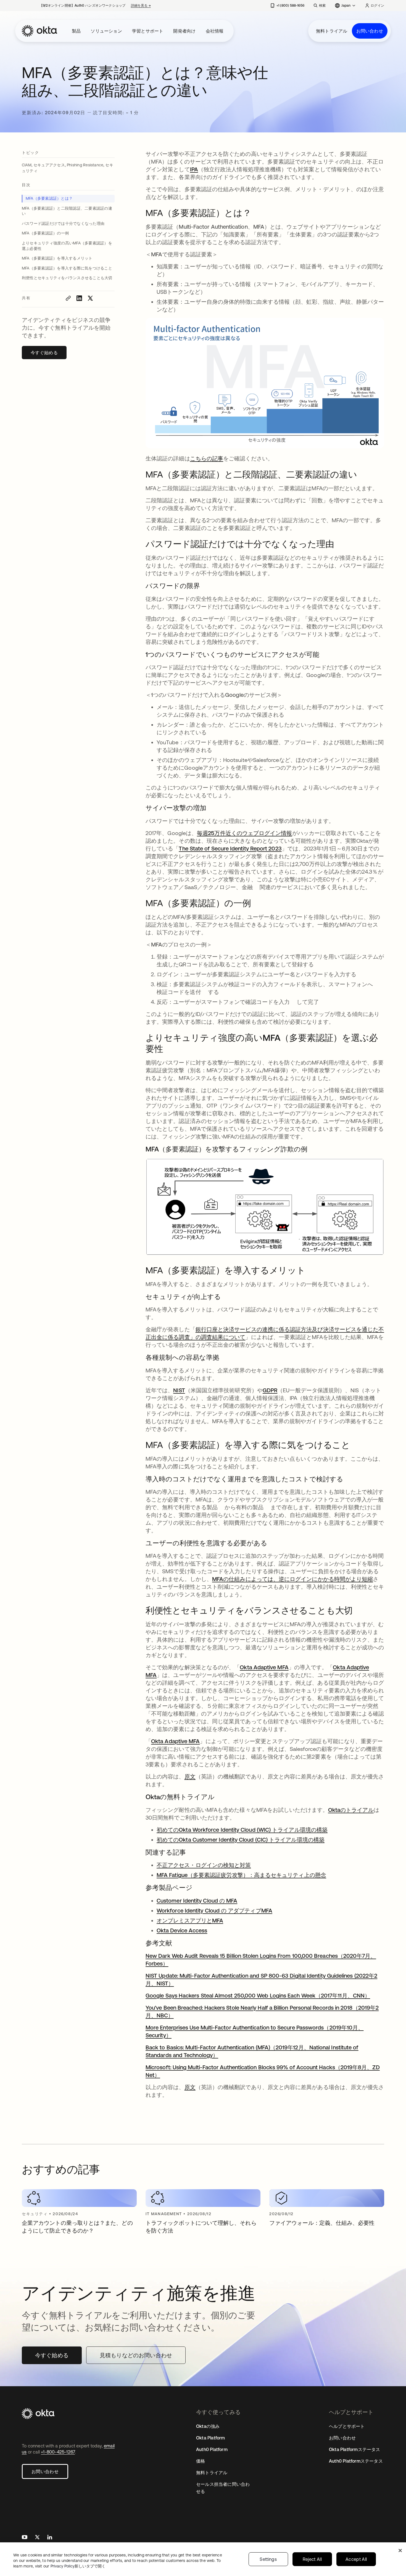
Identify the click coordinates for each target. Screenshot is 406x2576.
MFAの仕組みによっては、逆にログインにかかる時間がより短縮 (292, 1579)
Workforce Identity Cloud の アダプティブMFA (214, 1910)
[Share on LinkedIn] (79, 298)
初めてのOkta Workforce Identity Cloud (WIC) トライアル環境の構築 (242, 1830)
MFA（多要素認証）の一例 (45, 233)
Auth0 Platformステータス (356, 2461)
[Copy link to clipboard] (68, 298)
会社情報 (215, 31)
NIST (179, 1390)
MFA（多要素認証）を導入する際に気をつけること (67, 268)
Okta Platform (211, 2438)
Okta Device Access (182, 1930)
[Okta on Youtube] (25, 2538)
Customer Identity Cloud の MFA (197, 1901)
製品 (76, 31)
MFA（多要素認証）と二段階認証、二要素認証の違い (67, 211)
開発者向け (184, 31)
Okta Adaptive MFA (264, 1667)
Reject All (312, 2559)
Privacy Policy (78, 2566)
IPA (194, 169)
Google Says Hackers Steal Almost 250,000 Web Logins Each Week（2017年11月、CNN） (258, 1995)
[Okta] (39, 31)
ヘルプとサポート (347, 2426)
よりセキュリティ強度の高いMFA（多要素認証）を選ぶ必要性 (67, 246)
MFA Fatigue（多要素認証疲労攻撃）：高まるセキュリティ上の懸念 (241, 1875)
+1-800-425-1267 (58, 2452)
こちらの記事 (207, 458)
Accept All (356, 2559)
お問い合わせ (370, 31)
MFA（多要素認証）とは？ (49, 198)
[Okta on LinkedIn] (50, 2538)
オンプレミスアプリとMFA (190, 1920)
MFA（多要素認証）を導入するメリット (57, 258)
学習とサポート (148, 31)
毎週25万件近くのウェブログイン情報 (244, 833)
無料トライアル (332, 31)
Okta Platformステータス (355, 2449)
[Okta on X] (37, 2538)
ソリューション (106, 31)
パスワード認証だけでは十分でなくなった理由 (63, 223)
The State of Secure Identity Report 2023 (230, 848)
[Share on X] (90, 298)
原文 (190, 1776)
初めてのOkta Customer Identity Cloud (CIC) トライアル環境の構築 (241, 1840)
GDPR (270, 1390)
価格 (201, 2461)
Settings (268, 2559)
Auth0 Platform (212, 2449)
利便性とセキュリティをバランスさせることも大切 (67, 278)
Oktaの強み (208, 2426)
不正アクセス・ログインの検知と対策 (204, 1865)
